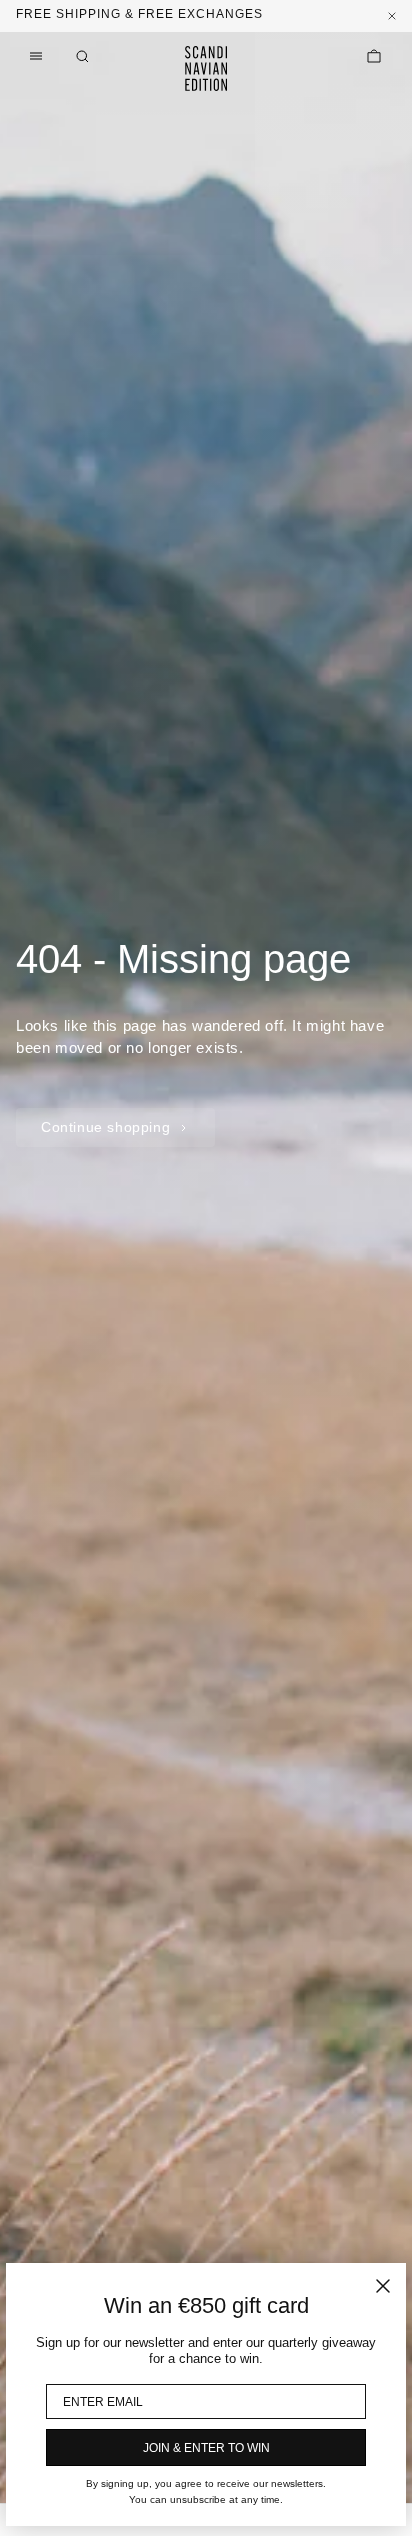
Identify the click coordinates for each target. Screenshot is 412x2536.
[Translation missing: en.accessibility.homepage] (206, 68)
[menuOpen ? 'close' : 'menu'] (36, 56)
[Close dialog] (383, 2286)
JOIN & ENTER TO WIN (206, 2448)
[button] (82, 56)
